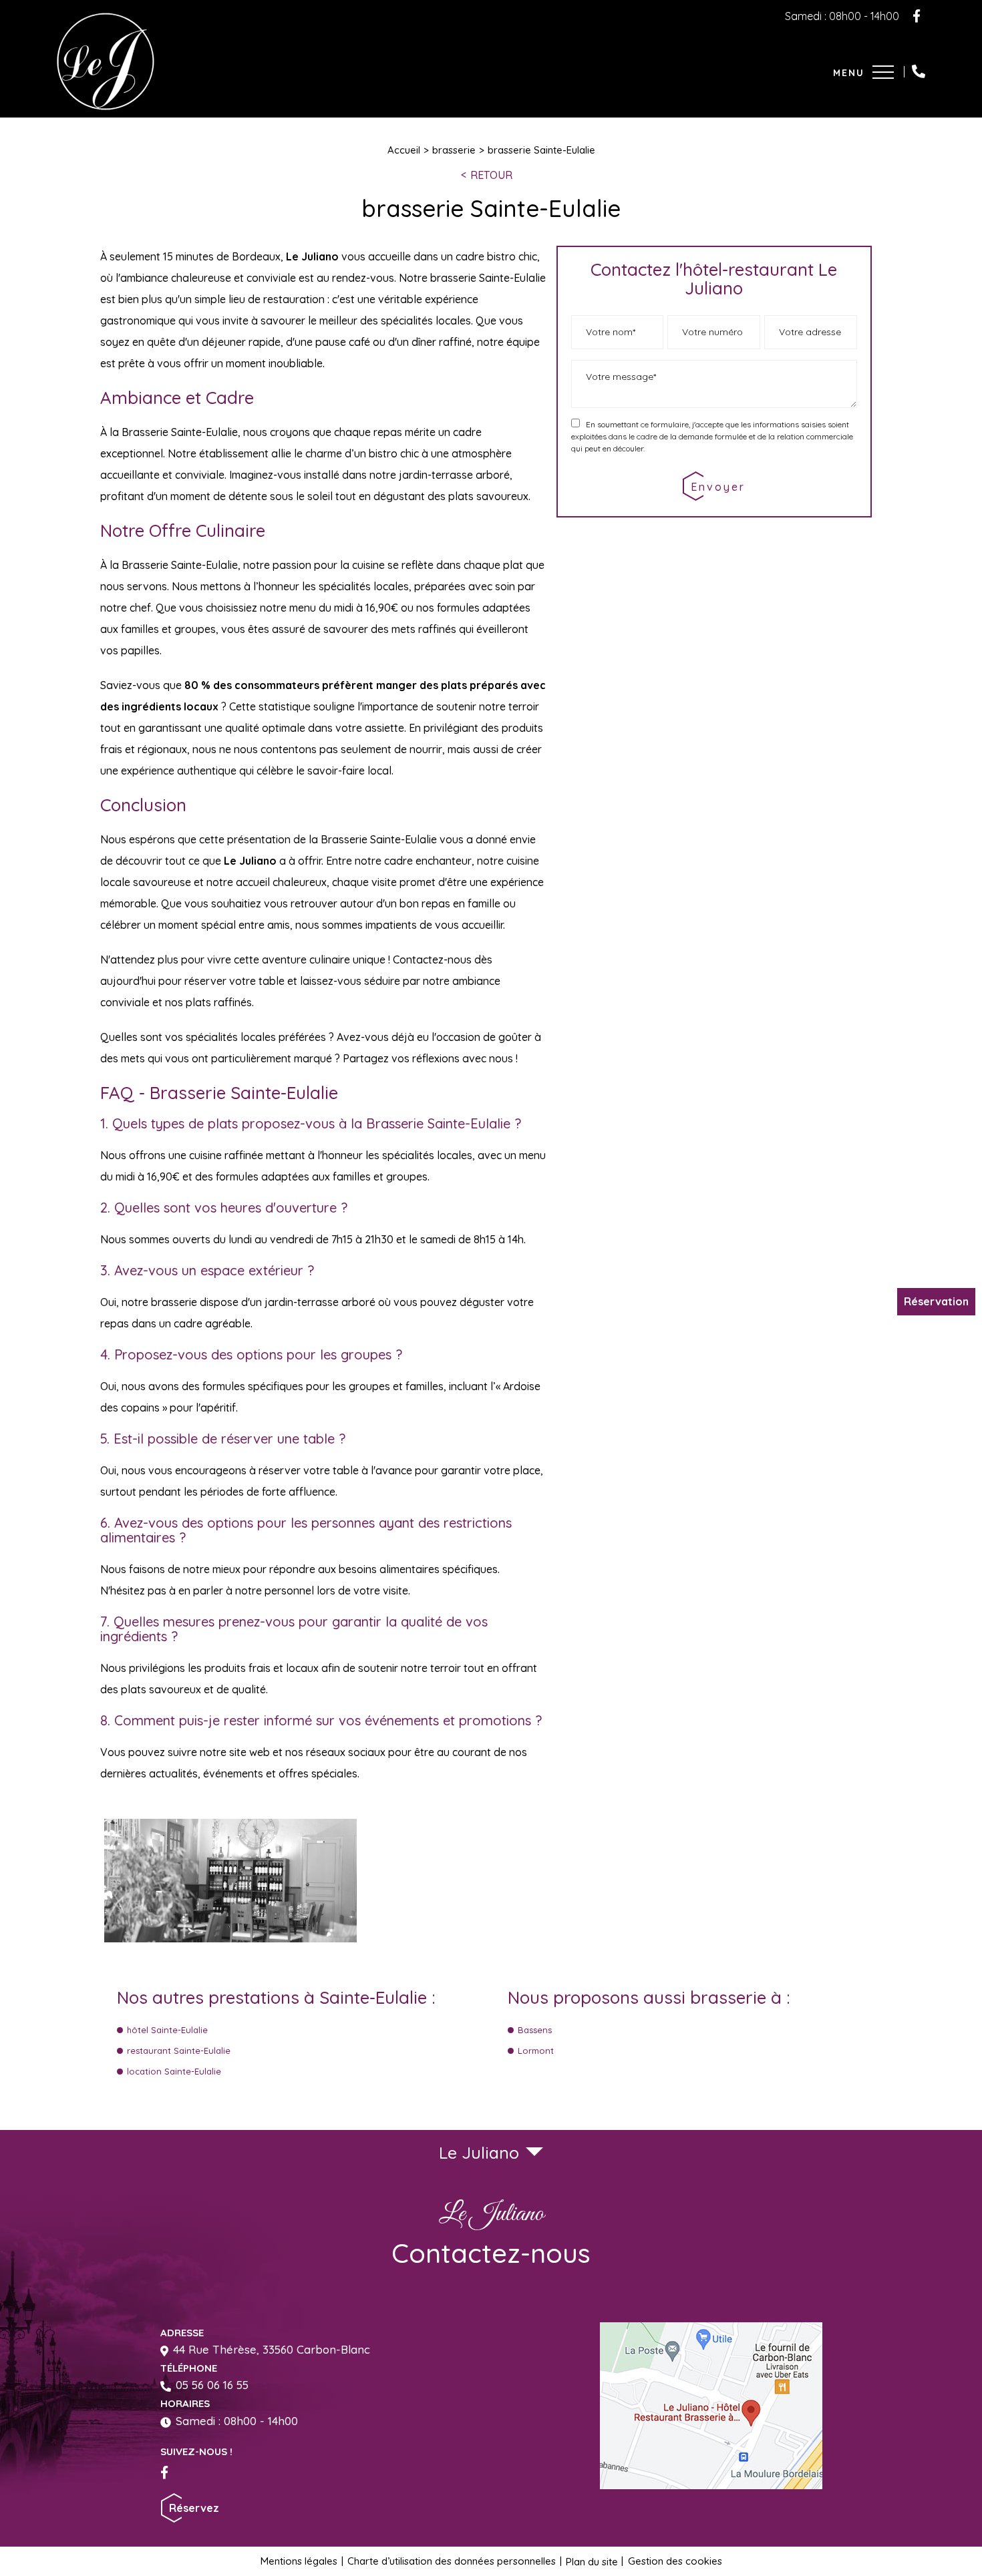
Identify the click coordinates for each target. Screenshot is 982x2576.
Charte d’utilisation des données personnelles (452, 2561)
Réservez (194, 2508)
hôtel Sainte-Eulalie (167, 2030)
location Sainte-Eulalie (174, 2071)
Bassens (535, 2030)
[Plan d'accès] (711, 2406)
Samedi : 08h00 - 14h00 (237, 2421)
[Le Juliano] (106, 106)
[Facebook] (917, 16)
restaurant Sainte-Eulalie (179, 2051)
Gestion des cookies (675, 2561)
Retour (491, 175)
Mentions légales (299, 2561)
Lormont (536, 2051)
